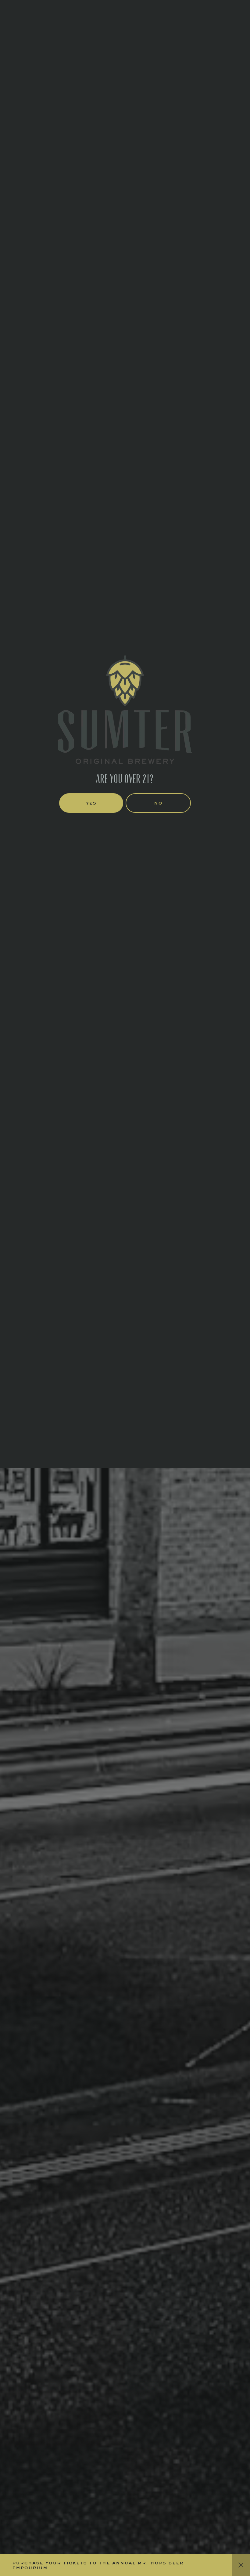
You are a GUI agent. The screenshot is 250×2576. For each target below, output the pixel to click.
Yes (91, 1357)
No (158, 1357)
